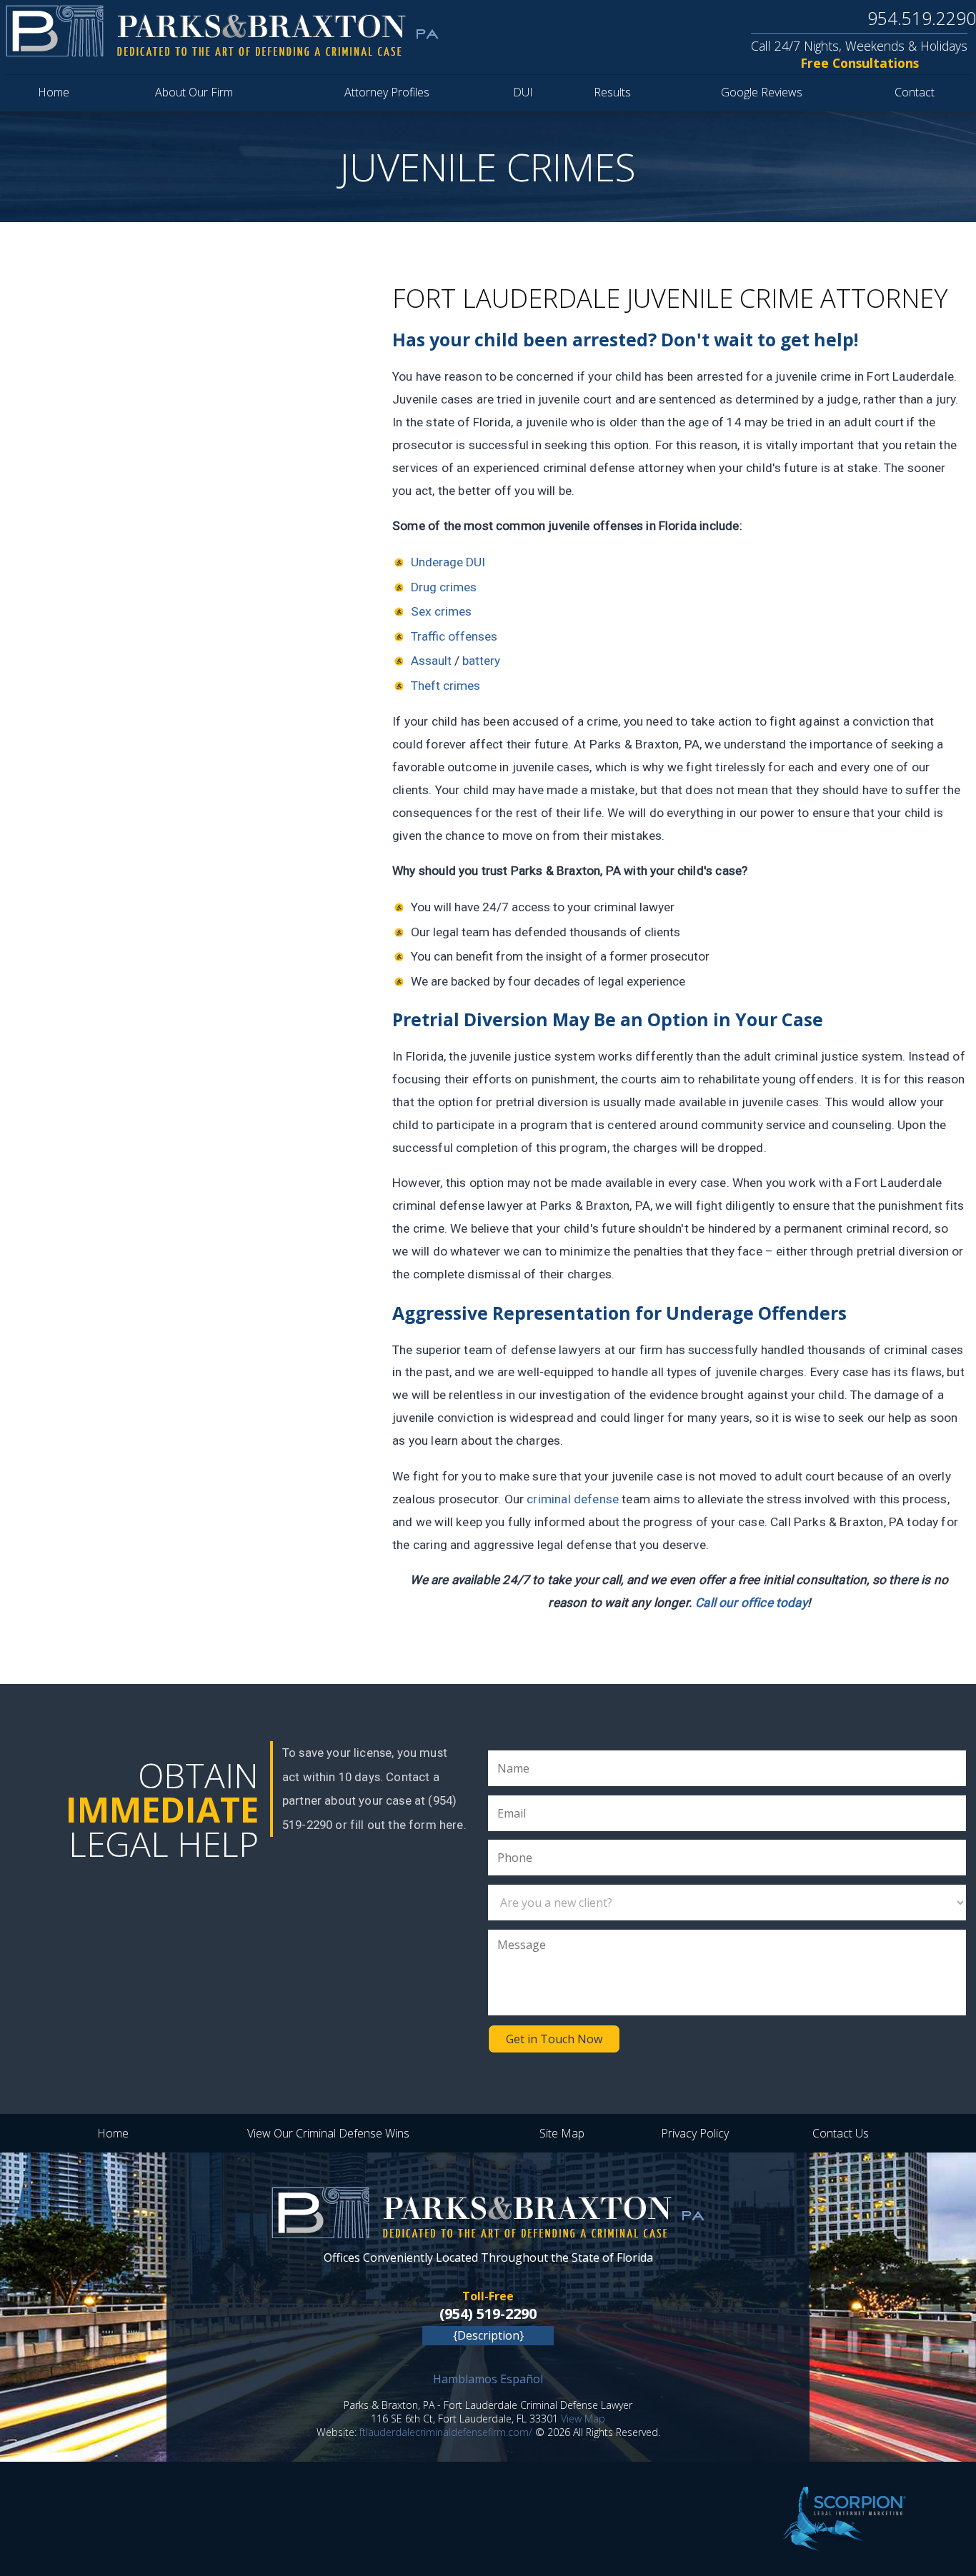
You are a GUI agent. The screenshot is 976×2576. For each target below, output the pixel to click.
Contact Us (841, 2133)
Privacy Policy (695, 2133)
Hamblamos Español (488, 2379)
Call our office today (751, 1603)
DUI (523, 92)
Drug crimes (444, 587)
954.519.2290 (922, 18)
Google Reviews (762, 92)
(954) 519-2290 (488, 2314)
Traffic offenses (454, 636)
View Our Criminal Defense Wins (328, 2133)
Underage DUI (448, 562)
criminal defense (573, 1499)
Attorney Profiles (387, 92)
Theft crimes (445, 686)
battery (481, 661)
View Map (583, 2419)
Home (54, 92)
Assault (431, 661)
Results (612, 92)
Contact (915, 92)
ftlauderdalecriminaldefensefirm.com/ (446, 2432)
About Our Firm (194, 92)
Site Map (562, 2133)
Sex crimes (441, 611)
